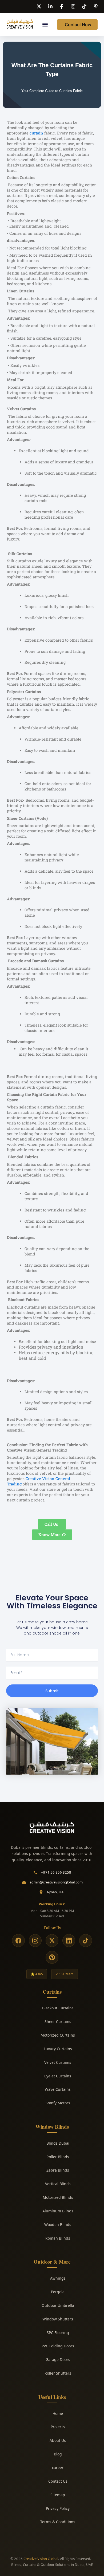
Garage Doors (58, 2360)
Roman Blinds (58, 2238)
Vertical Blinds (58, 2184)
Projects (58, 2427)
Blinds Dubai (58, 2143)
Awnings (58, 2278)
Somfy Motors (58, 2103)
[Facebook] (18, 1941)
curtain (36, 133)
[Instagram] (35, 1941)
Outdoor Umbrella (58, 2305)
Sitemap (58, 2495)
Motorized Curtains (58, 2035)
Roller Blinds (58, 2157)
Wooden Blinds (58, 2225)
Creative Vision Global (41, 2559)
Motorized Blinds (58, 2197)
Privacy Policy (58, 2508)
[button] (45, 25)
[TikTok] (86, 1941)
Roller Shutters (58, 2373)
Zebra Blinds (58, 2170)
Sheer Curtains (58, 2022)
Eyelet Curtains (58, 2076)
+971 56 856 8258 (56, 1872)
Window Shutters (58, 2319)
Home (58, 2413)
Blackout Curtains (58, 2008)
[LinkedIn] (69, 1941)
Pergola (58, 2292)
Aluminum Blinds (58, 2211)
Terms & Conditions (58, 2522)
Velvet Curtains (58, 2062)
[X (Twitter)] (52, 1941)
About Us (58, 2440)
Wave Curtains (58, 2089)
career (58, 2468)
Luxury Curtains (58, 2049)
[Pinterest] (52, 1957)
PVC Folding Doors (58, 2346)
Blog (58, 2454)
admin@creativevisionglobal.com (56, 1882)
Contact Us (58, 2481)
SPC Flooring (58, 2333)
